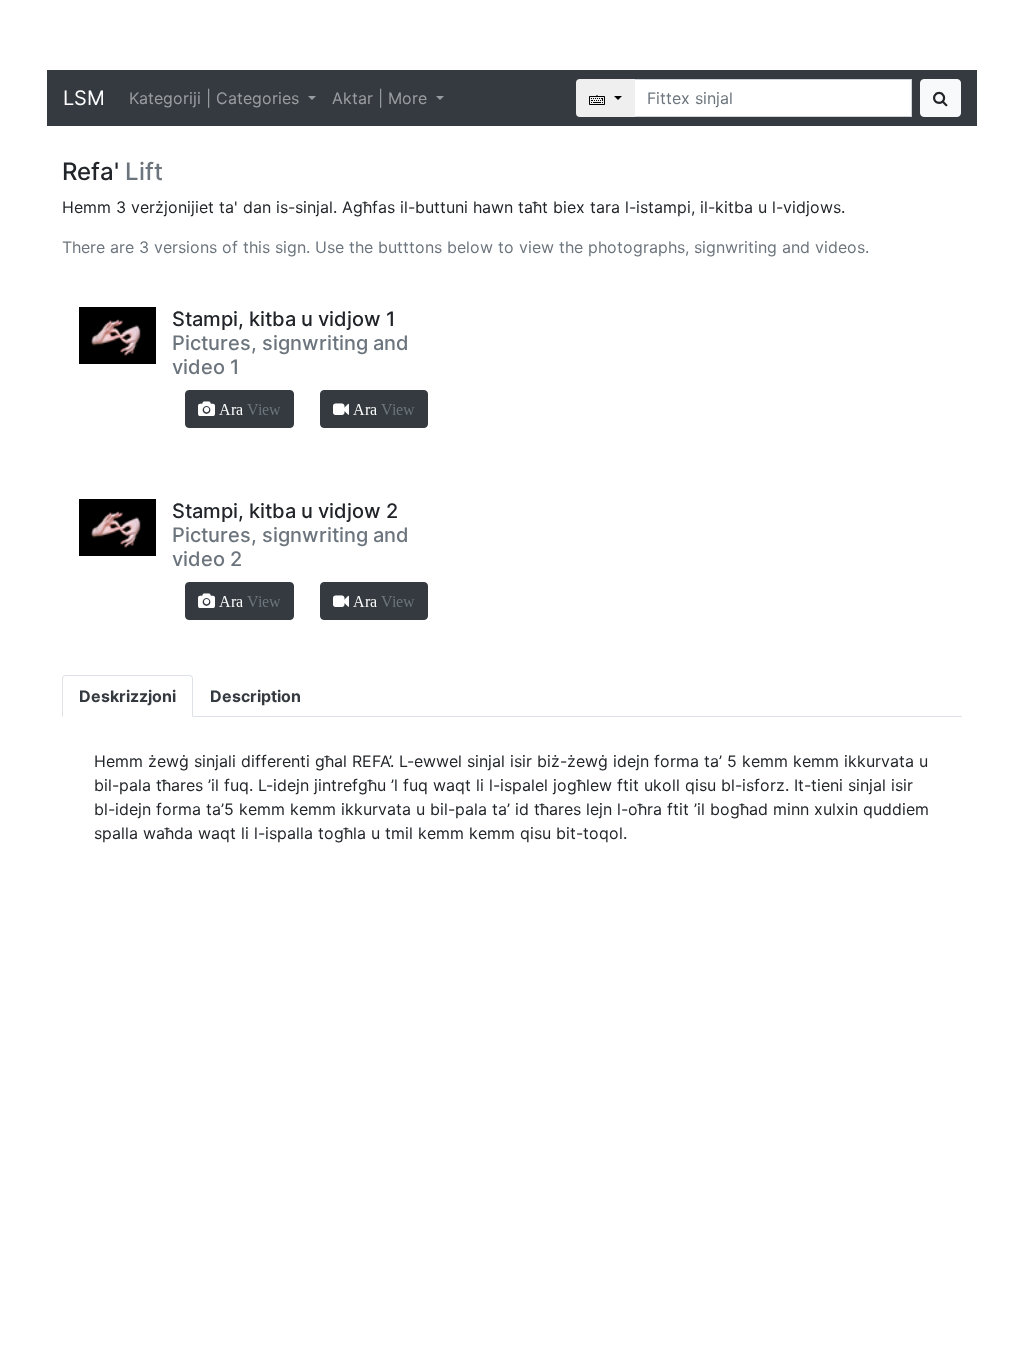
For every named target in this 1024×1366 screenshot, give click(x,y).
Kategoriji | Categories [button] (216, 98)
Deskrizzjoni (127, 696)
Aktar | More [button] (382, 98)
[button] (239, 409)
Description (255, 696)
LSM (84, 98)
